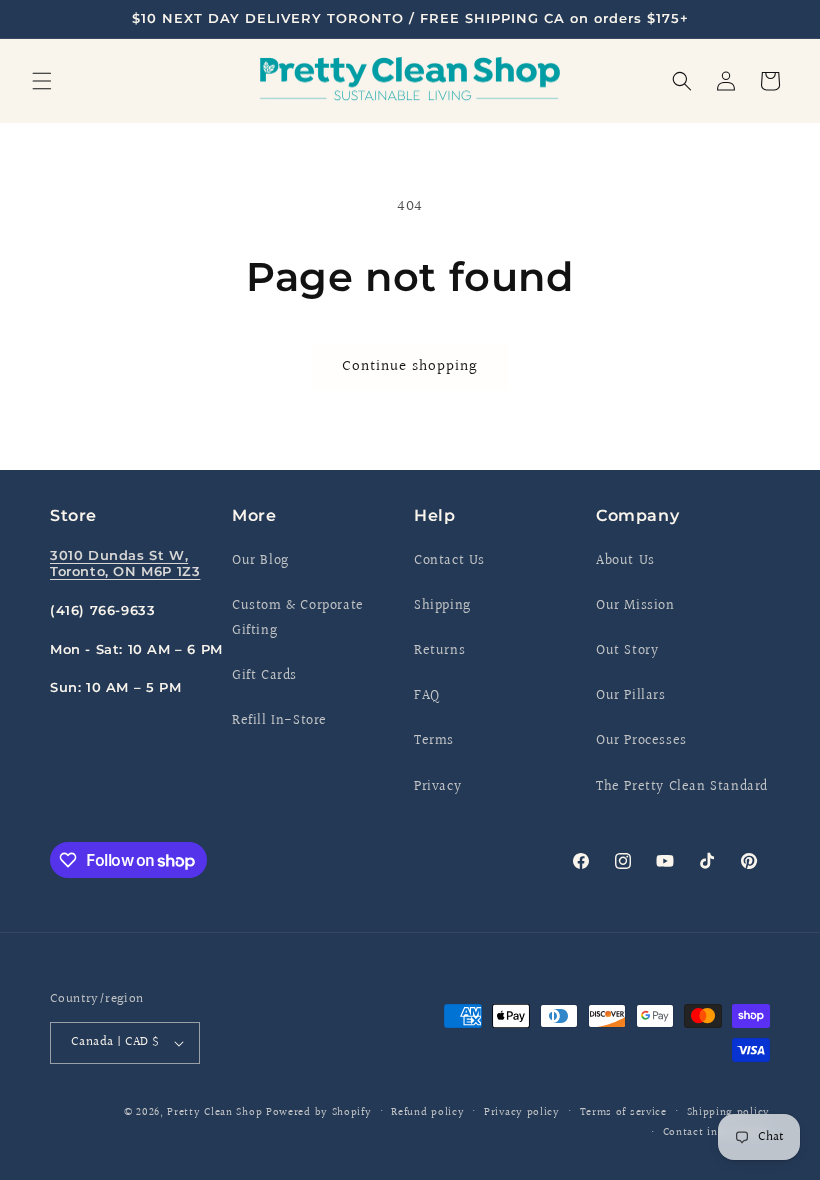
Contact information (716, 1132)
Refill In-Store (279, 721)
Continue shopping (410, 366)
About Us (625, 561)
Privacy (437, 787)
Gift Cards (264, 676)
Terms (434, 741)
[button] (42, 81)
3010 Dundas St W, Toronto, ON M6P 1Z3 (125, 563)
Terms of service (623, 1112)
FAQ (427, 696)
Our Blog (260, 561)
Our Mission (635, 606)
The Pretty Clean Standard (682, 787)
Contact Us (449, 561)
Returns (439, 651)
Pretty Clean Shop (214, 1112)
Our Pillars (631, 696)
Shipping (442, 606)
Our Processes (641, 741)
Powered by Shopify (319, 1112)
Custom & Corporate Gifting (298, 618)
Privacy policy (522, 1112)
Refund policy (427, 1112)
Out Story (627, 651)
